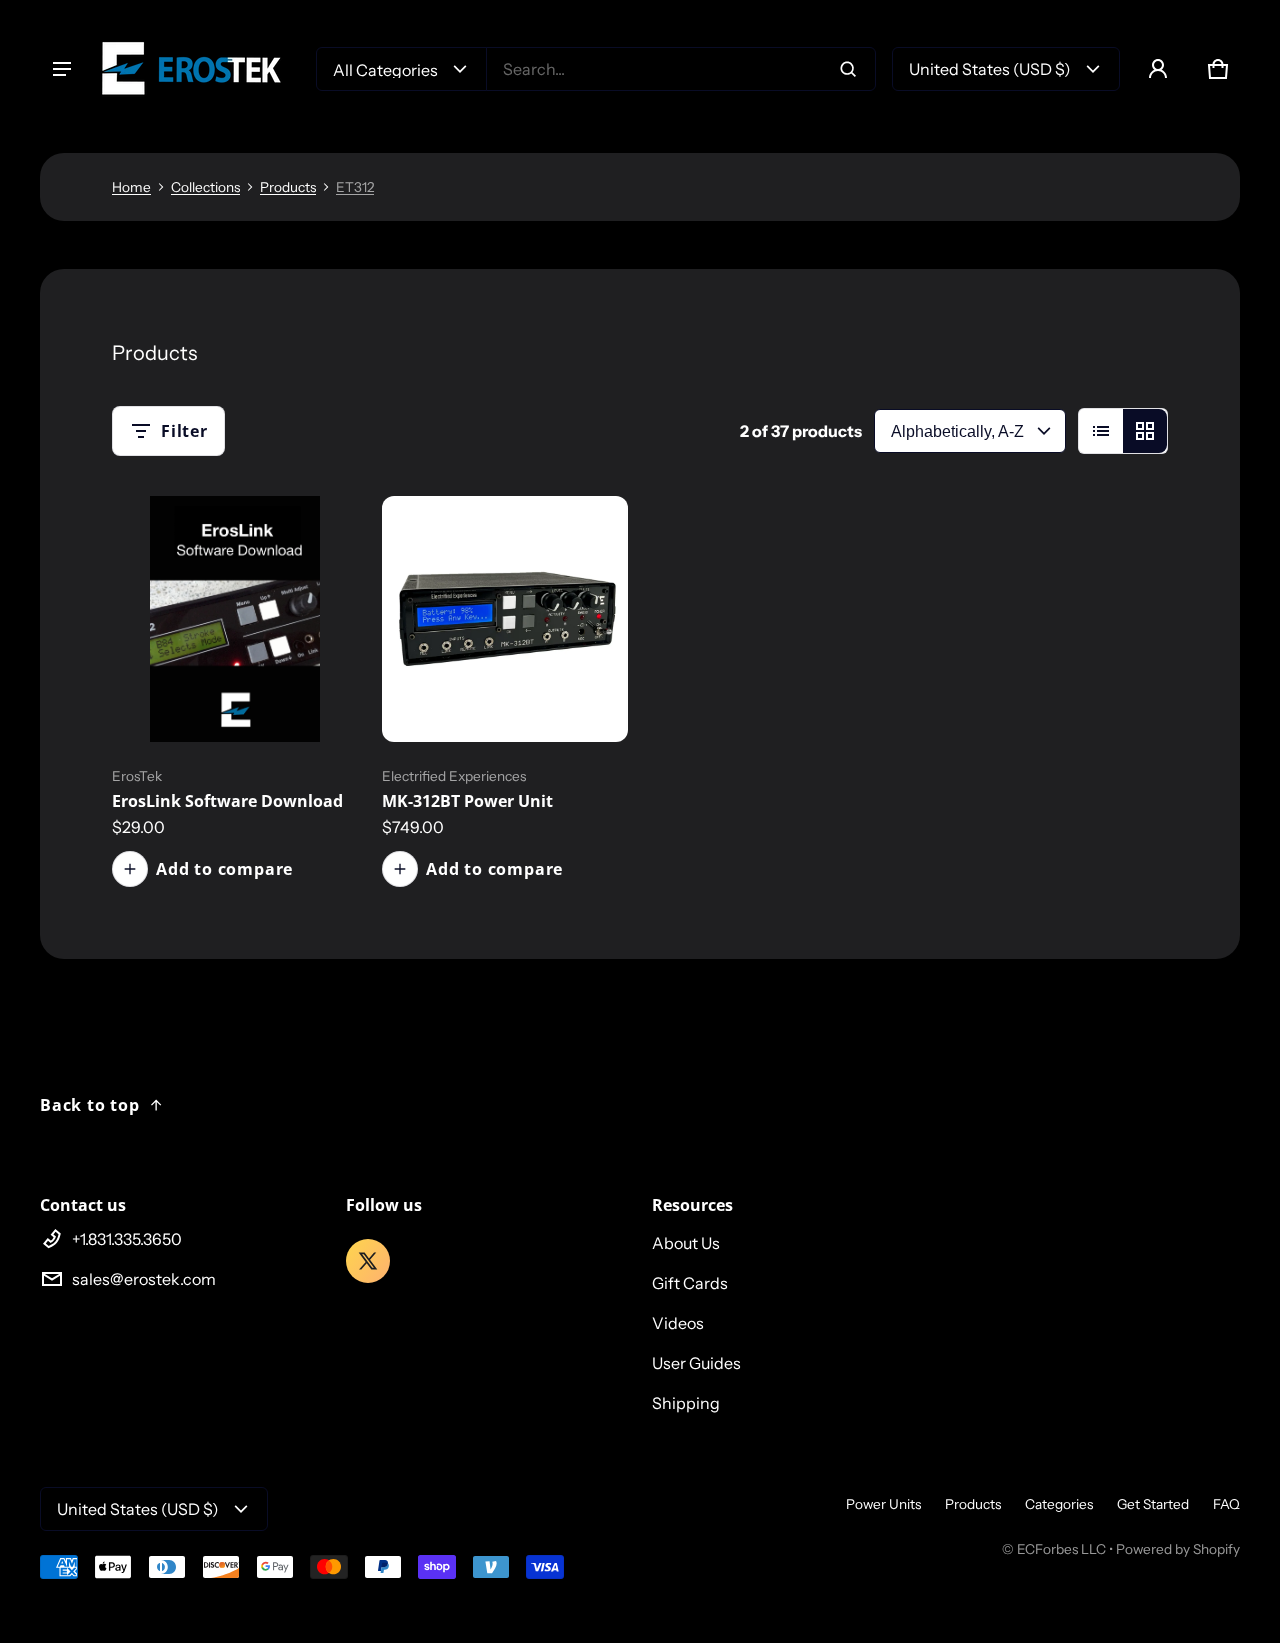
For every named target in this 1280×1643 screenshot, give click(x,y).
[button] (1218, 69)
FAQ (1226, 1504)
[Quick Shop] (276, 700)
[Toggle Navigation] (62, 69)
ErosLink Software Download (227, 801)
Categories (1059, 1504)
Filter (184, 431)
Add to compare (224, 869)
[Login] (1158, 69)
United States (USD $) (990, 69)
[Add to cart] (316, 700)
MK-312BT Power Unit (467, 801)
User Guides (696, 1363)
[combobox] (681, 69)
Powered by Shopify (1178, 1549)
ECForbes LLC (1061, 1549)
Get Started (1153, 1504)
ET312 (355, 187)
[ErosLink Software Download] (235, 619)
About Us (686, 1243)
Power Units (883, 1504)
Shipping (686, 1403)
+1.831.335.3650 (127, 1239)
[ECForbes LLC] (200, 68)
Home (131, 187)
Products (288, 187)
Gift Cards (690, 1283)
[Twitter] (368, 1261)
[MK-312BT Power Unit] (505, 619)
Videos (678, 1323)
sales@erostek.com (144, 1279)
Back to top (90, 1105)
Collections (205, 187)
